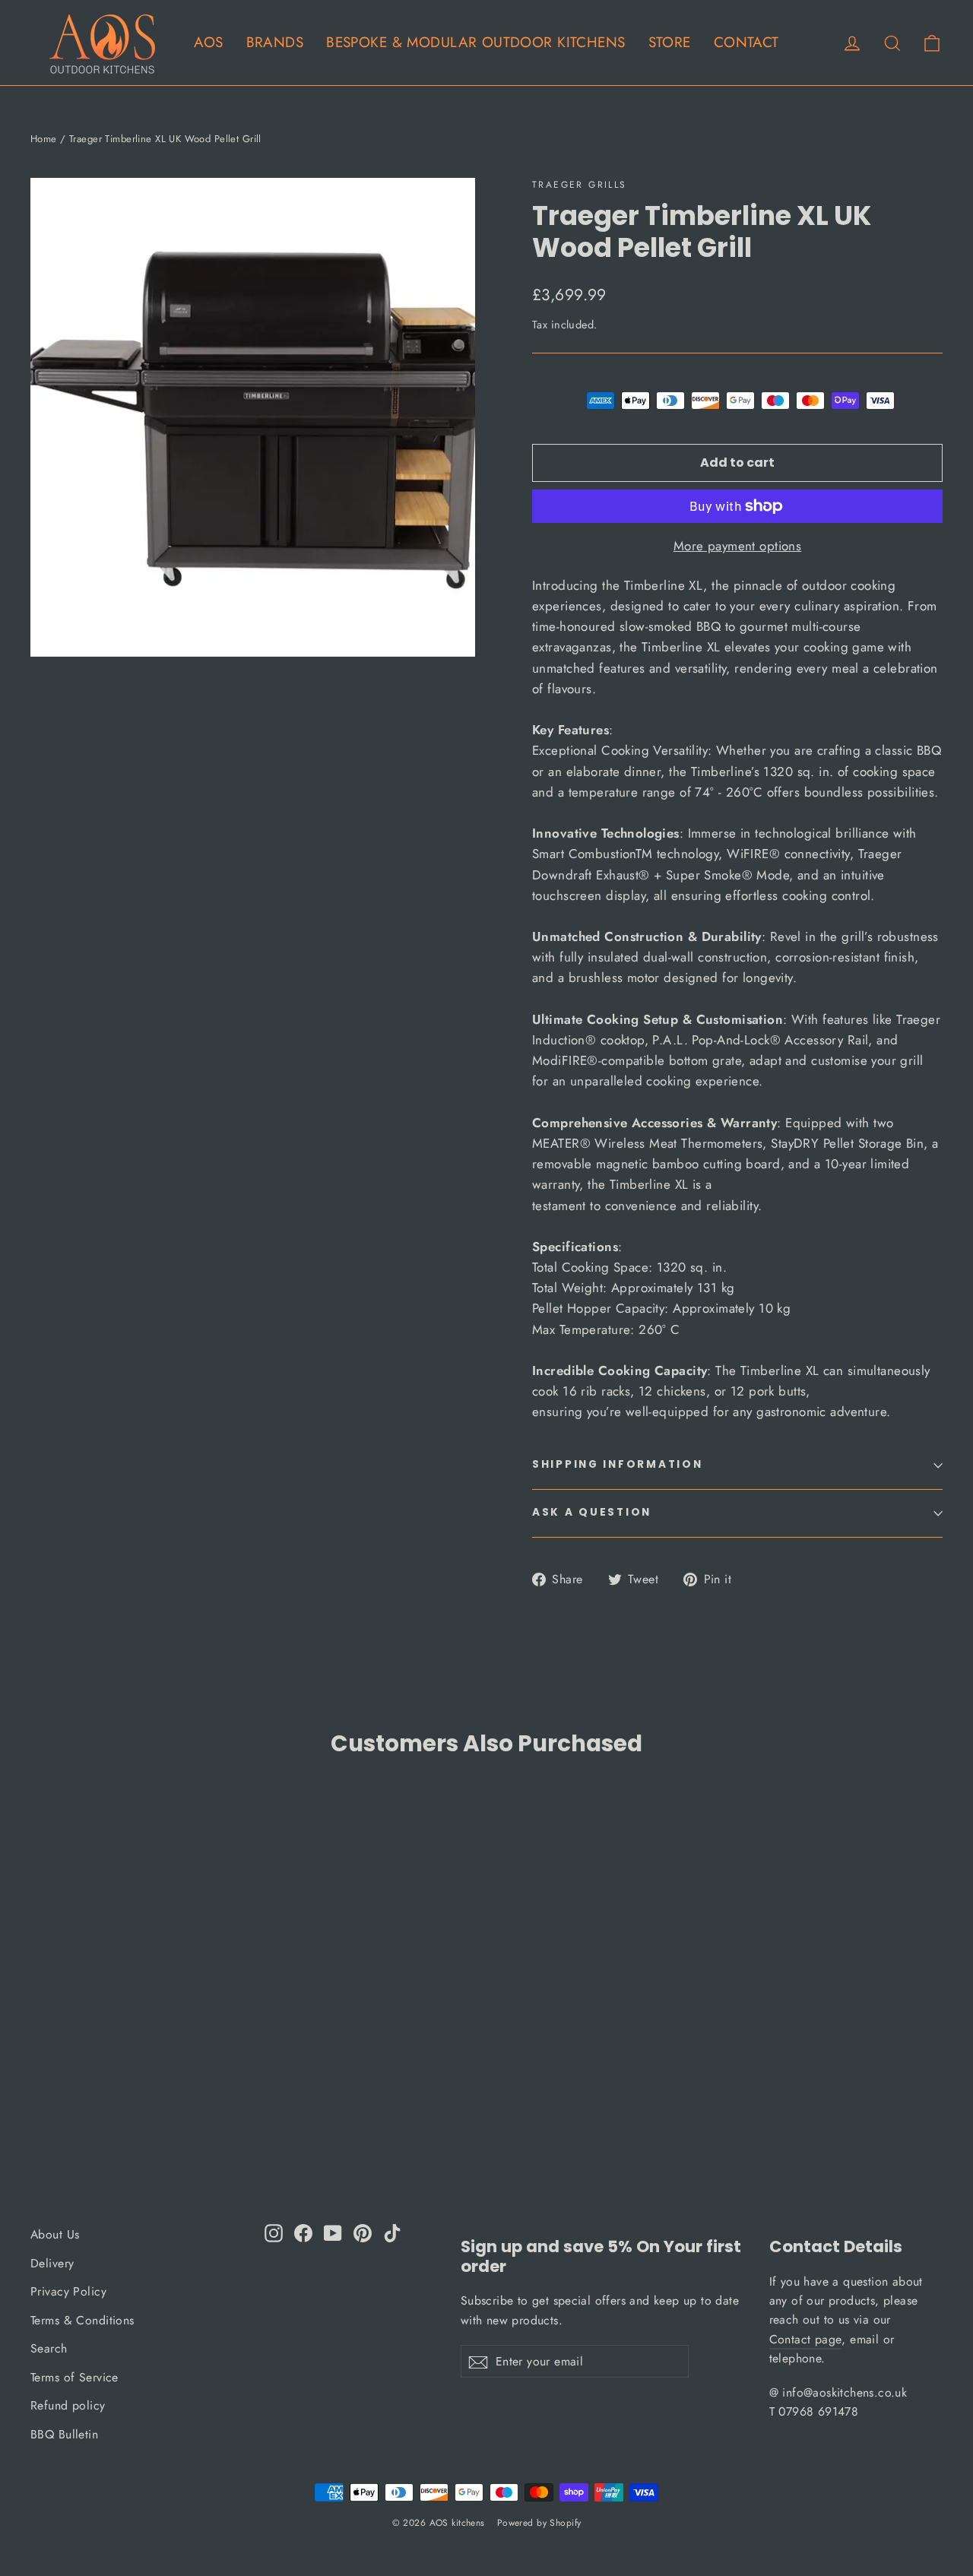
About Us (55, 2234)
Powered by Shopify (539, 2523)
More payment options (738, 546)
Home (44, 139)
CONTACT (746, 42)
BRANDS (275, 42)
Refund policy (68, 2405)
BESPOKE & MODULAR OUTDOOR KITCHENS (475, 42)
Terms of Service (74, 2377)
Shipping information (617, 1464)
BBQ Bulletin (64, 2434)
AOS (208, 42)
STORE (670, 42)
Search (49, 2348)
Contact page (806, 2339)
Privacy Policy (68, 2291)
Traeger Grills (580, 185)
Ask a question (592, 1512)
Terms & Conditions (82, 2320)
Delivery (52, 2263)
